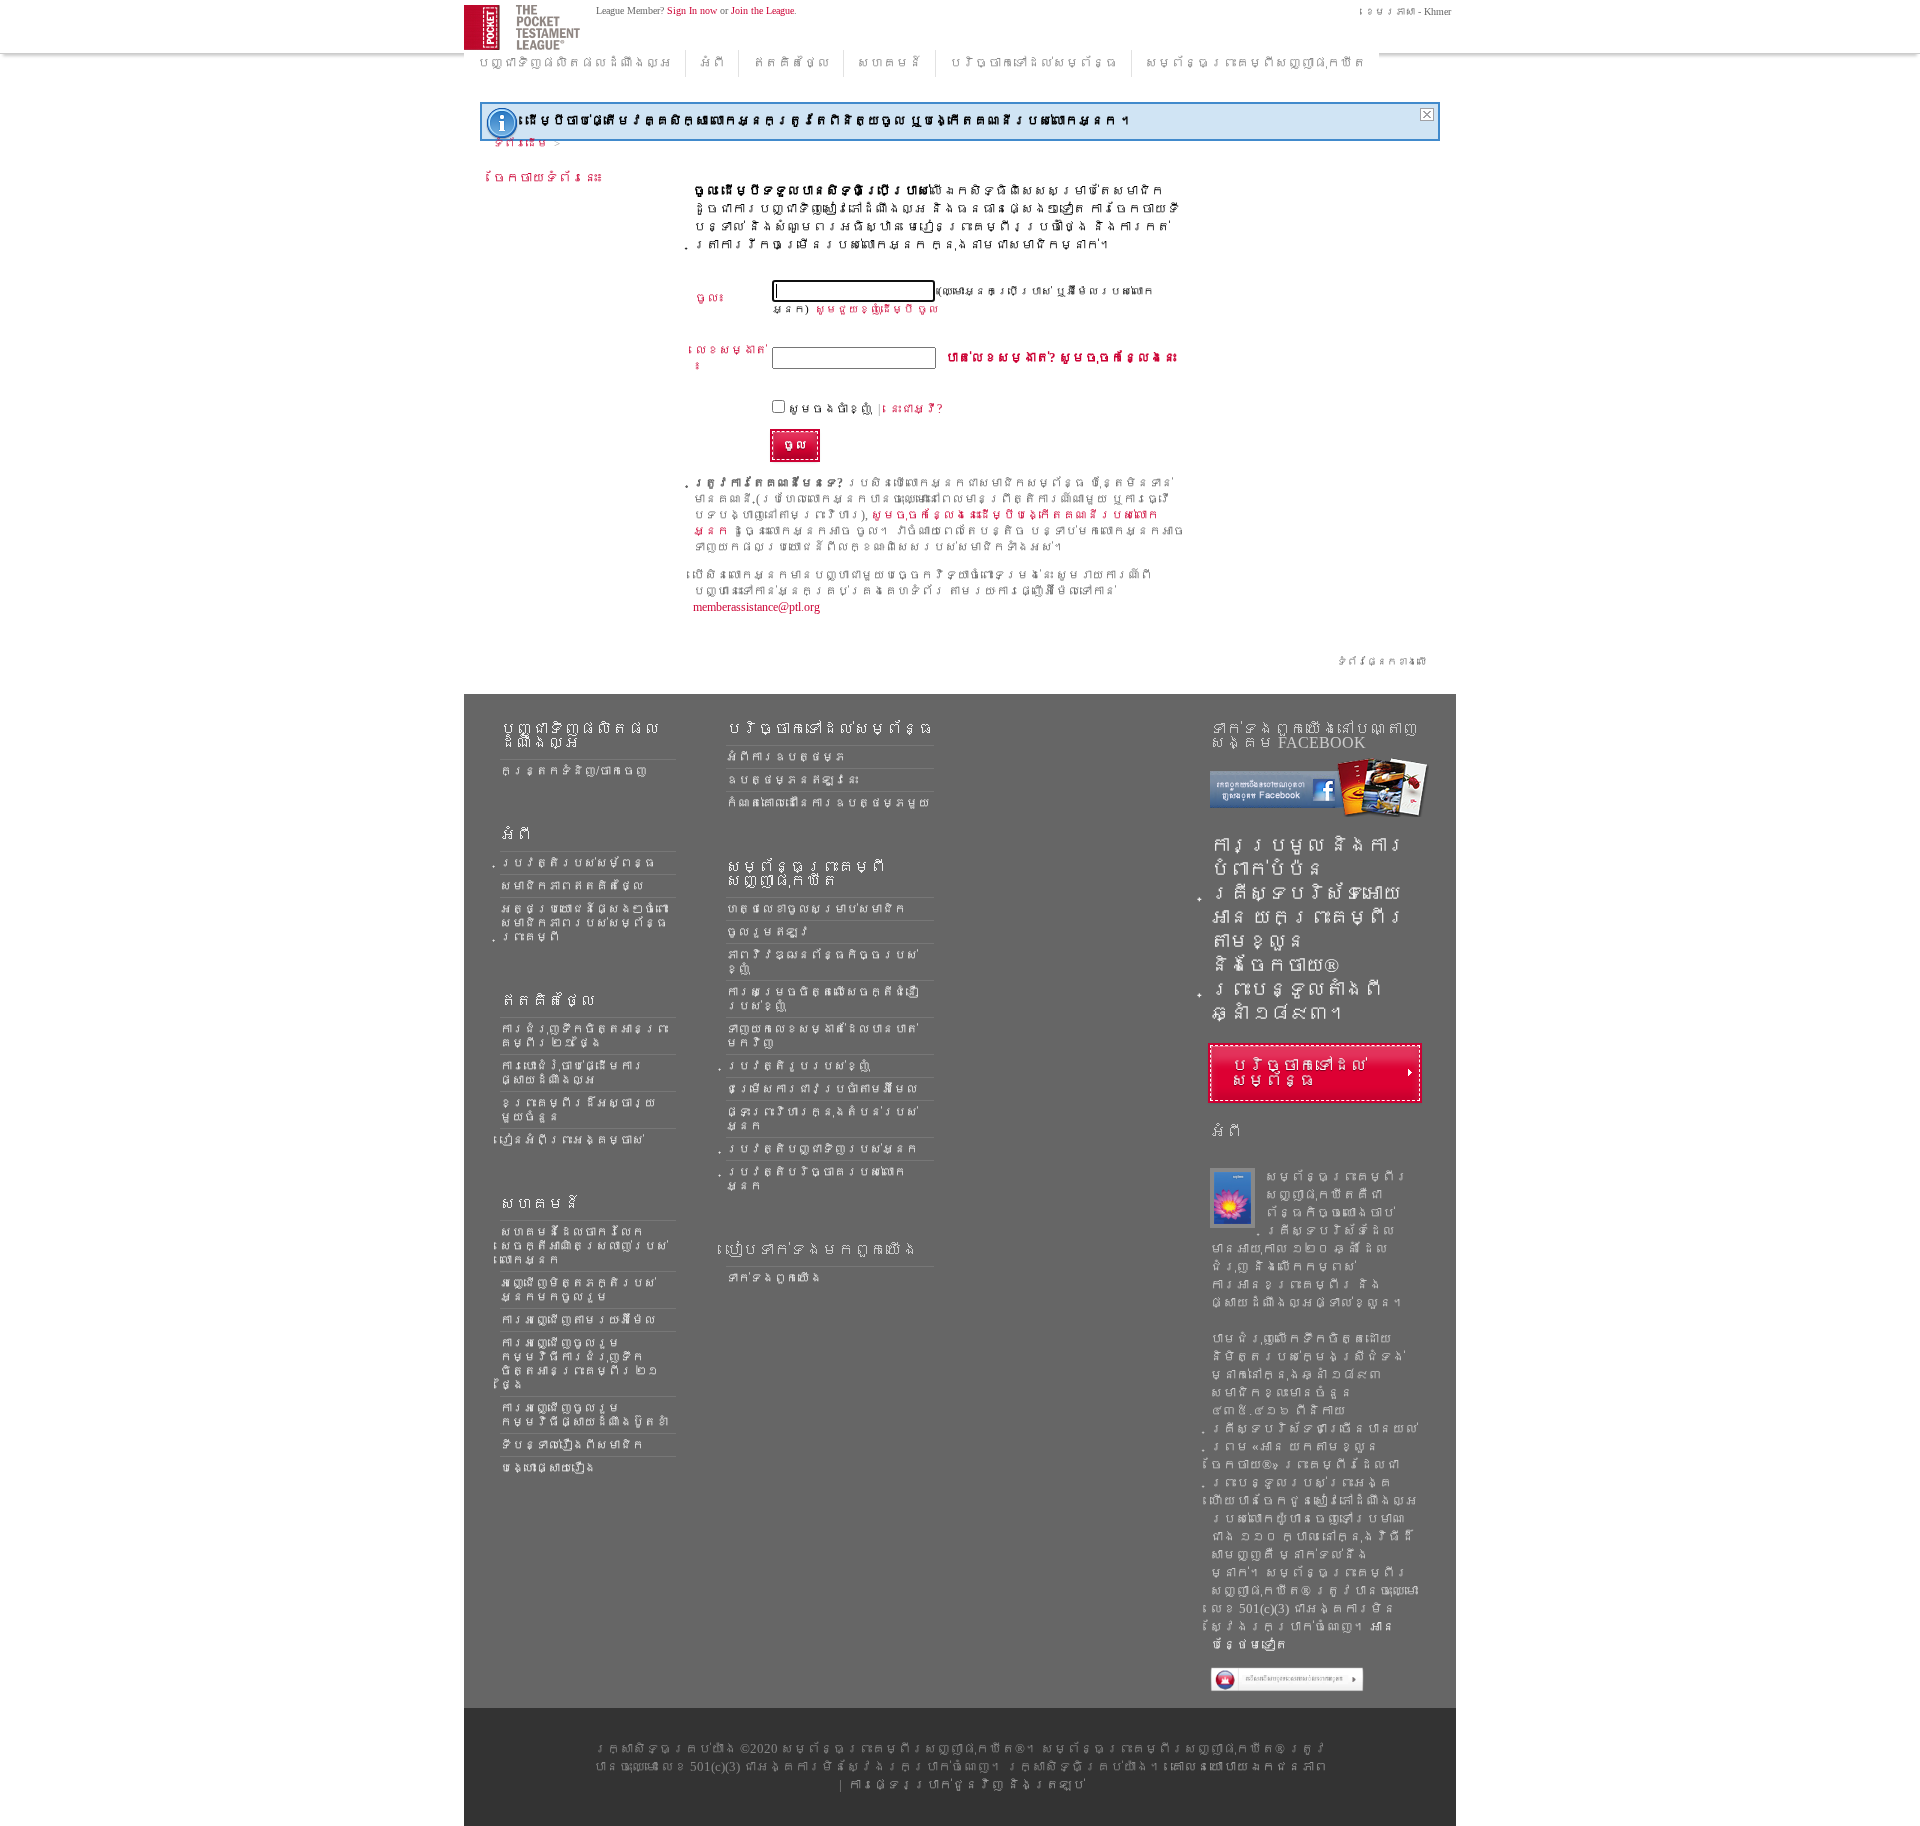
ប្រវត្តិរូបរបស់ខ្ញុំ (798, 1066)
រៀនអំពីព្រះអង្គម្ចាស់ (572, 1140)
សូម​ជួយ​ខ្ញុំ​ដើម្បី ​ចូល (877, 309)
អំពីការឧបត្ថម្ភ (786, 757)
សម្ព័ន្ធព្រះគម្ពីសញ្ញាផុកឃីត (1255, 62)
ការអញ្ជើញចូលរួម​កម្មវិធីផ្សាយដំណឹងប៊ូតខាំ (584, 1415)
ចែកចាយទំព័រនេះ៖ (548, 177)
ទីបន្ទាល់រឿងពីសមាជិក (572, 1445)
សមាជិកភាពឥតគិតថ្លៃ (572, 886)
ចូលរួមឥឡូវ (768, 932)
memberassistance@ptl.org (756, 607)
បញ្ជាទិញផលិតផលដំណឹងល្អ (574, 62)
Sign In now (692, 10)
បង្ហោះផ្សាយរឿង (548, 1468)
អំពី (712, 62)
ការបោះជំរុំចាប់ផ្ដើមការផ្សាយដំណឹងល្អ (572, 1073)
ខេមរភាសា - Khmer (1406, 11)
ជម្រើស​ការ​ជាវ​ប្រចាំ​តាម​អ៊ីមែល (822, 1089)
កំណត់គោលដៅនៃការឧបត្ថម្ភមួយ (828, 803)
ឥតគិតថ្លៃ (791, 62)
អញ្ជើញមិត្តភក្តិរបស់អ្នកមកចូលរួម (578, 1290)
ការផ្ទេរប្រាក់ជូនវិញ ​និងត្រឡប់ (966, 1784)
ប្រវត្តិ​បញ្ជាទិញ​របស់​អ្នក (822, 1149)
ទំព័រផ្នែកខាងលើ (1382, 661)
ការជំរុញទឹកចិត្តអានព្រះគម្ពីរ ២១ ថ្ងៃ (584, 1036)
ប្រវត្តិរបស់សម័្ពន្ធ (578, 863)
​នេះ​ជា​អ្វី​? (915, 409)
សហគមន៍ (889, 62)
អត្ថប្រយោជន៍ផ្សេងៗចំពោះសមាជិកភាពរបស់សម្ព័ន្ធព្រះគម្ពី (584, 923)
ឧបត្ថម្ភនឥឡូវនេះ (792, 780)
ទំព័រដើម (520, 143)
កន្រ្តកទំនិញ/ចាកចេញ (573, 771)
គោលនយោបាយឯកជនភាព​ (1249, 1766)
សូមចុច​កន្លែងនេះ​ (1060, 357)
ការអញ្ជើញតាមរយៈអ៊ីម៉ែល (578, 1320)
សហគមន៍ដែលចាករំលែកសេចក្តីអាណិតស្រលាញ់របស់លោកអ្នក (584, 1246)
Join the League (762, 10)
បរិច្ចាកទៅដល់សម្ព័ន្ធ (1033, 62)
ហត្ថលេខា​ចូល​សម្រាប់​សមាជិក (816, 909)
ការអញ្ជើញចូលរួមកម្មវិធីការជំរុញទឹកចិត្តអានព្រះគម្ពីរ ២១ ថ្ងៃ (579, 1364)
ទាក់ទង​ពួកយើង (774, 1278)
